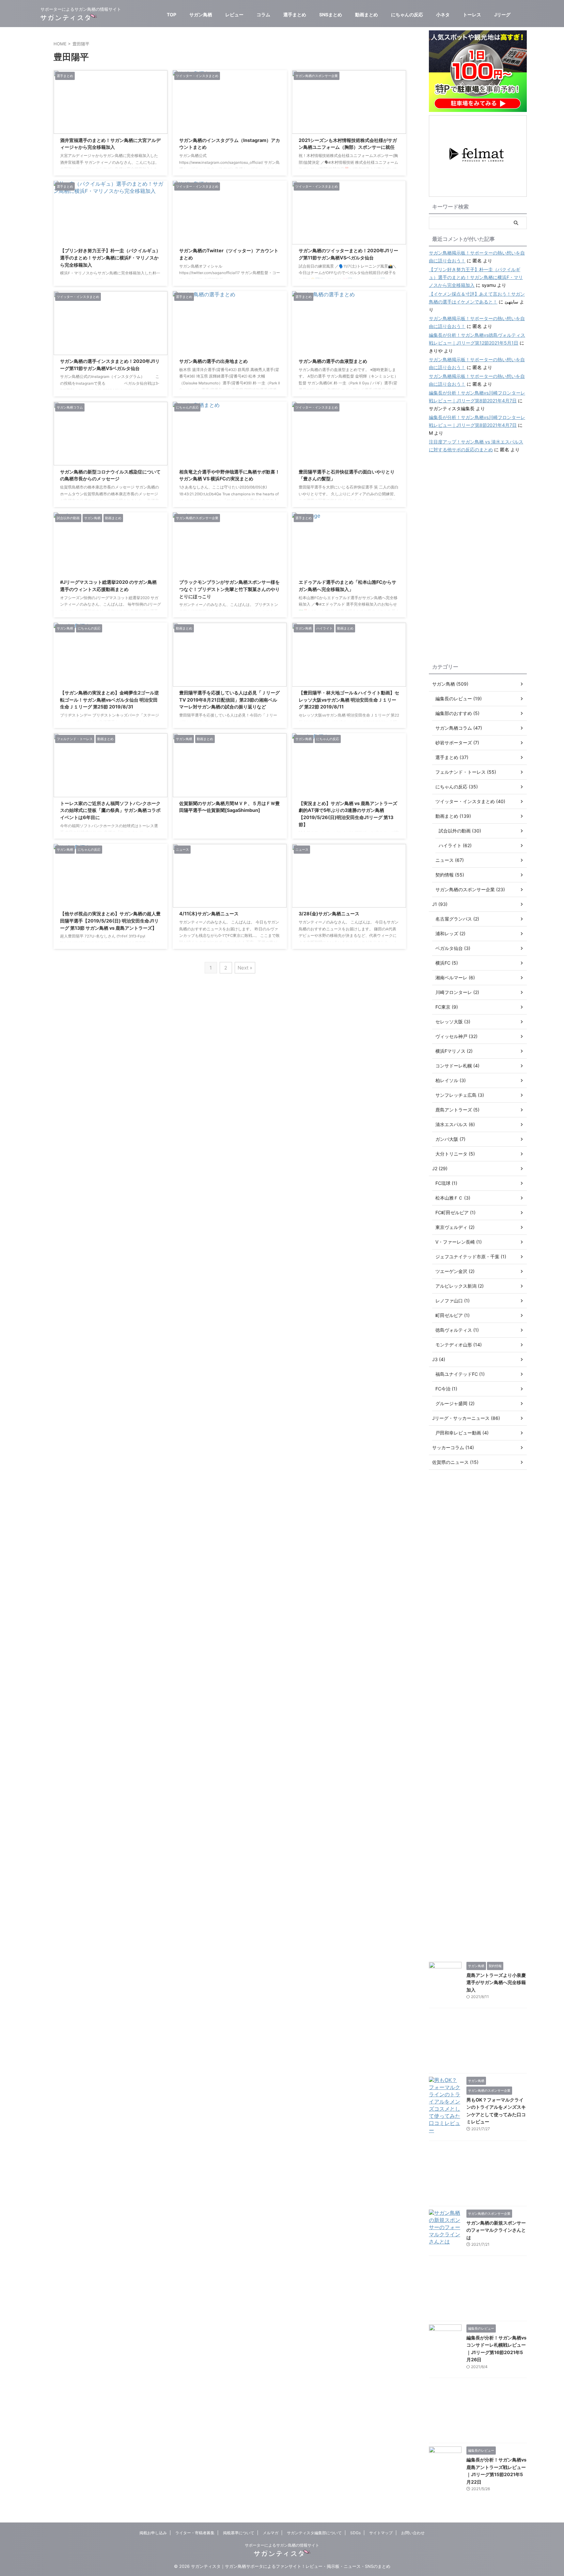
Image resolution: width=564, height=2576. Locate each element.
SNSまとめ (331, 15)
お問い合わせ (413, 2533)
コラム (263, 15)
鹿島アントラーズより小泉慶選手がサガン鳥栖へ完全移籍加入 (496, 1982)
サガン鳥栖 (201, 15)
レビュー (234, 15)
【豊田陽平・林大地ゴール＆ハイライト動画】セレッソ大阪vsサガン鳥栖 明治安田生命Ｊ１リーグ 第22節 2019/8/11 (349, 700)
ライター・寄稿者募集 (195, 2533)
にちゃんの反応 (407, 15)
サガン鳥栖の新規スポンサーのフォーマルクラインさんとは (496, 2230)
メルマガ (271, 2533)
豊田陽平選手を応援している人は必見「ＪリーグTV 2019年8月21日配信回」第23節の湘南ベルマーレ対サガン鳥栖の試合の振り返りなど (229, 700)
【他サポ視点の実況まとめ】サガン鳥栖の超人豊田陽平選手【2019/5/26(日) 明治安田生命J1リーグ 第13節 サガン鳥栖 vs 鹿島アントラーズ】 (110, 921)
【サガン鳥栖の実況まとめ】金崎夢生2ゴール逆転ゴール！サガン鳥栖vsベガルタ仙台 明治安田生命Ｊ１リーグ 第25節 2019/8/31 (110, 700)
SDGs (355, 2533)
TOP (172, 15)
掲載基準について (239, 2533)
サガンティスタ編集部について (314, 2533)
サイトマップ (381, 2533)
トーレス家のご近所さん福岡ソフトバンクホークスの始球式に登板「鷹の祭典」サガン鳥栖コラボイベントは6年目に (110, 810)
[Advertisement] (478, 559)
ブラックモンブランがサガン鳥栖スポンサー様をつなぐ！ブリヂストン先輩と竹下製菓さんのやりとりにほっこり (229, 589)
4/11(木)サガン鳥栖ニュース (209, 914)
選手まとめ (295, 15)
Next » (245, 968)
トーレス (472, 15)
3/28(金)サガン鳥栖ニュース (329, 914)
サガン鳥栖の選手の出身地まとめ (213, 361)
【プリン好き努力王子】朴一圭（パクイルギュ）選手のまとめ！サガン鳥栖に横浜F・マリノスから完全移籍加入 (110, 257)
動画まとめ (367, 15)
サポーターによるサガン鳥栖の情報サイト (282, 2545)
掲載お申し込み (153, 2533)
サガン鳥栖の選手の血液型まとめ (333, 361)
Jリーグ (502, 15)
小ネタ (443, 15)
